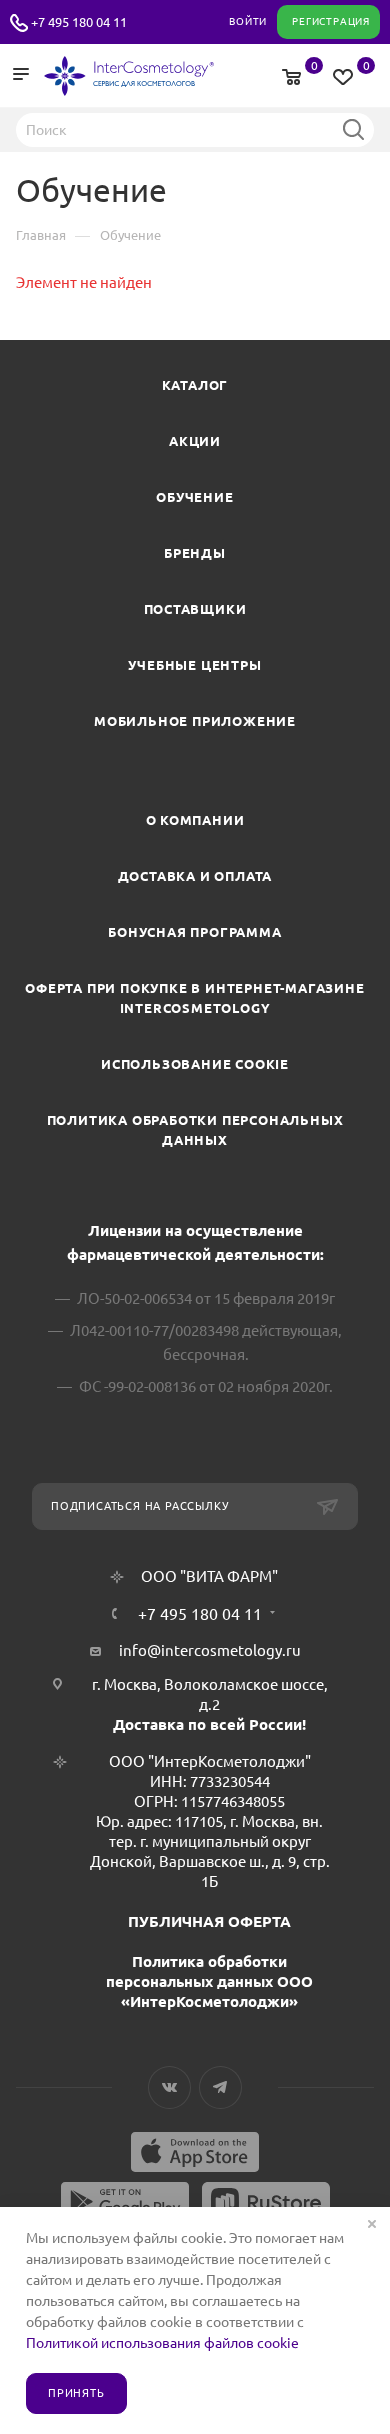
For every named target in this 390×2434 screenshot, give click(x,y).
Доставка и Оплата (195, 876)
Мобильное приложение (195, 721)
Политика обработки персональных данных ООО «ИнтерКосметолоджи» (209, 1981)
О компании (195, 820)
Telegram (220, 2087)
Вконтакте (169, 2087)
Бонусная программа (194, 932)
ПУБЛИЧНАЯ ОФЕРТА (209, 1921)
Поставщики (195, 609)
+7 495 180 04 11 (79, 22)
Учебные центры (194, 665)
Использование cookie (195, 1064)
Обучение (194, 497)
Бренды (195, 553)
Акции (195, 441)
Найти (353, 129)
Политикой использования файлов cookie (162, 2343)
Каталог (195, 385)
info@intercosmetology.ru (210, 1650)
